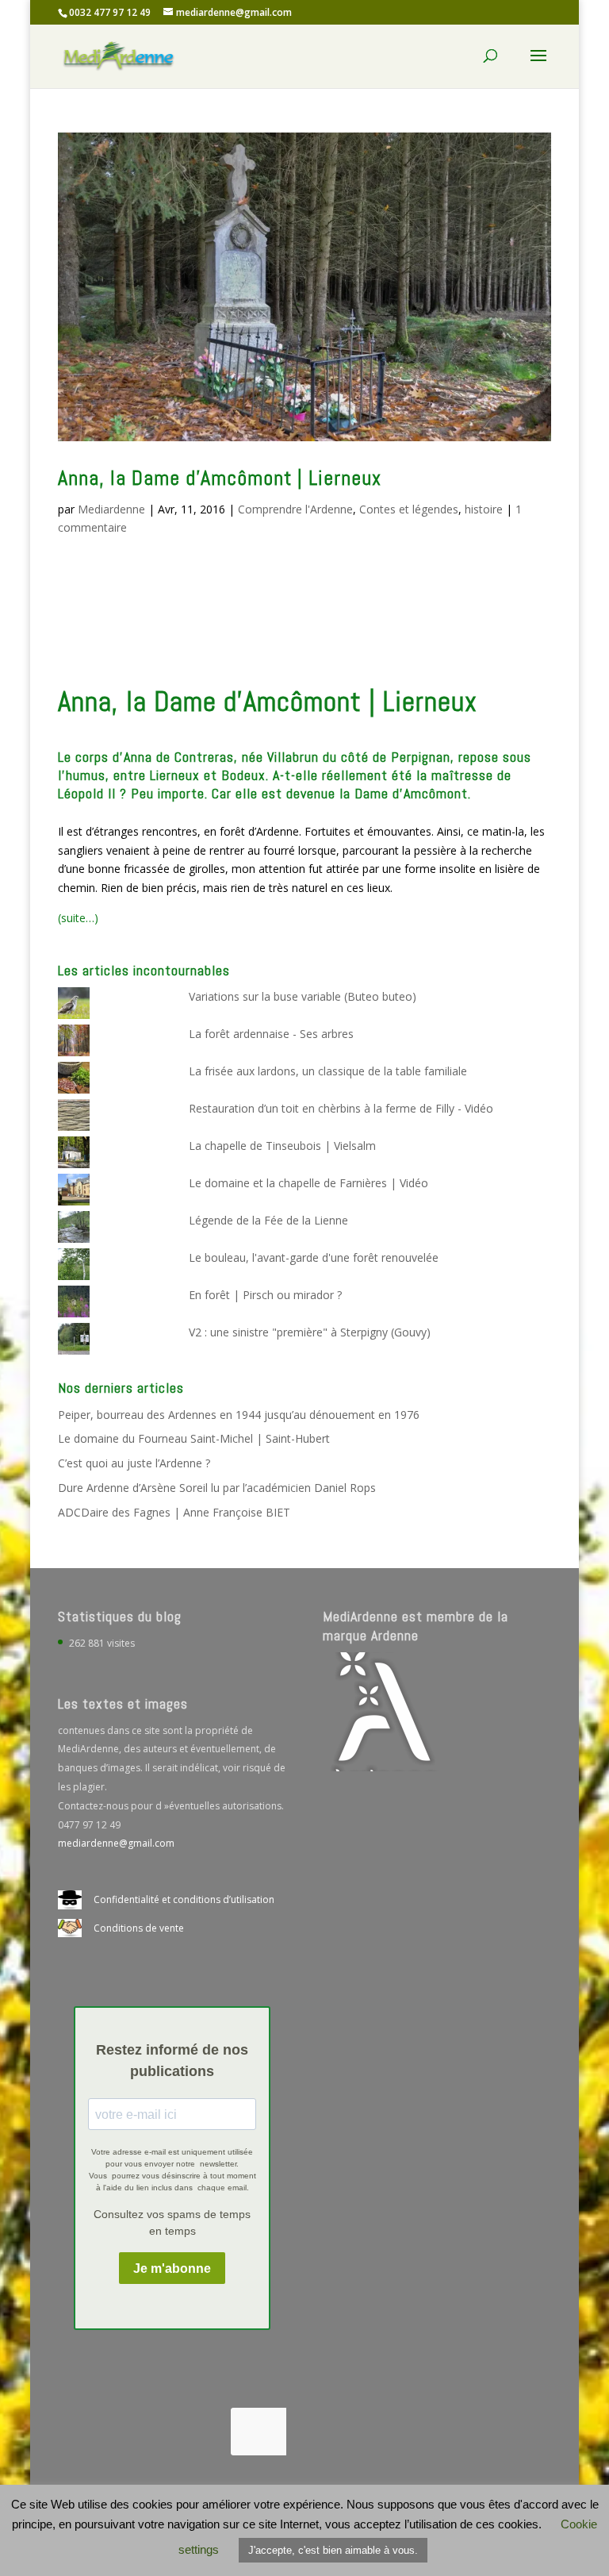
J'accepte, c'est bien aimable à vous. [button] (333, 2550)
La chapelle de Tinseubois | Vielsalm (282, 1146)
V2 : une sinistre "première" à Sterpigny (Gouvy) (310, 1332)
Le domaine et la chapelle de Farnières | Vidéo (308, 1183)
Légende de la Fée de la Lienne (268, 1220)
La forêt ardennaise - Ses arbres (271, 1034)
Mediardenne (111, 509)
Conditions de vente (139, 1928)
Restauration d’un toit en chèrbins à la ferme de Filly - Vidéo (341, 1108)
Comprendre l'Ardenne (295, 509)
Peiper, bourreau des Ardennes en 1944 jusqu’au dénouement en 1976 (239, 1415)
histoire (484, 509)
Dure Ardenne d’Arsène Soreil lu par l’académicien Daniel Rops (217, 1488)
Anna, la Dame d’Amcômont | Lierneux (220, 478)
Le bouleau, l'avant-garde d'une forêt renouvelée (314, 1257)
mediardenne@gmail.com (116, 1843)
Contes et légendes (409, 509)
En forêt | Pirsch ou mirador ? (265, 1295)
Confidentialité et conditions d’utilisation (184, 1899)
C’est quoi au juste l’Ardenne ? (134, 1463)
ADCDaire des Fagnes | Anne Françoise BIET (174, 1512)
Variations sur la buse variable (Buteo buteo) (303, 996)
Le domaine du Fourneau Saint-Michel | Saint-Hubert (194, 1438)
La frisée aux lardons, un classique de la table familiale (328, 1071)
